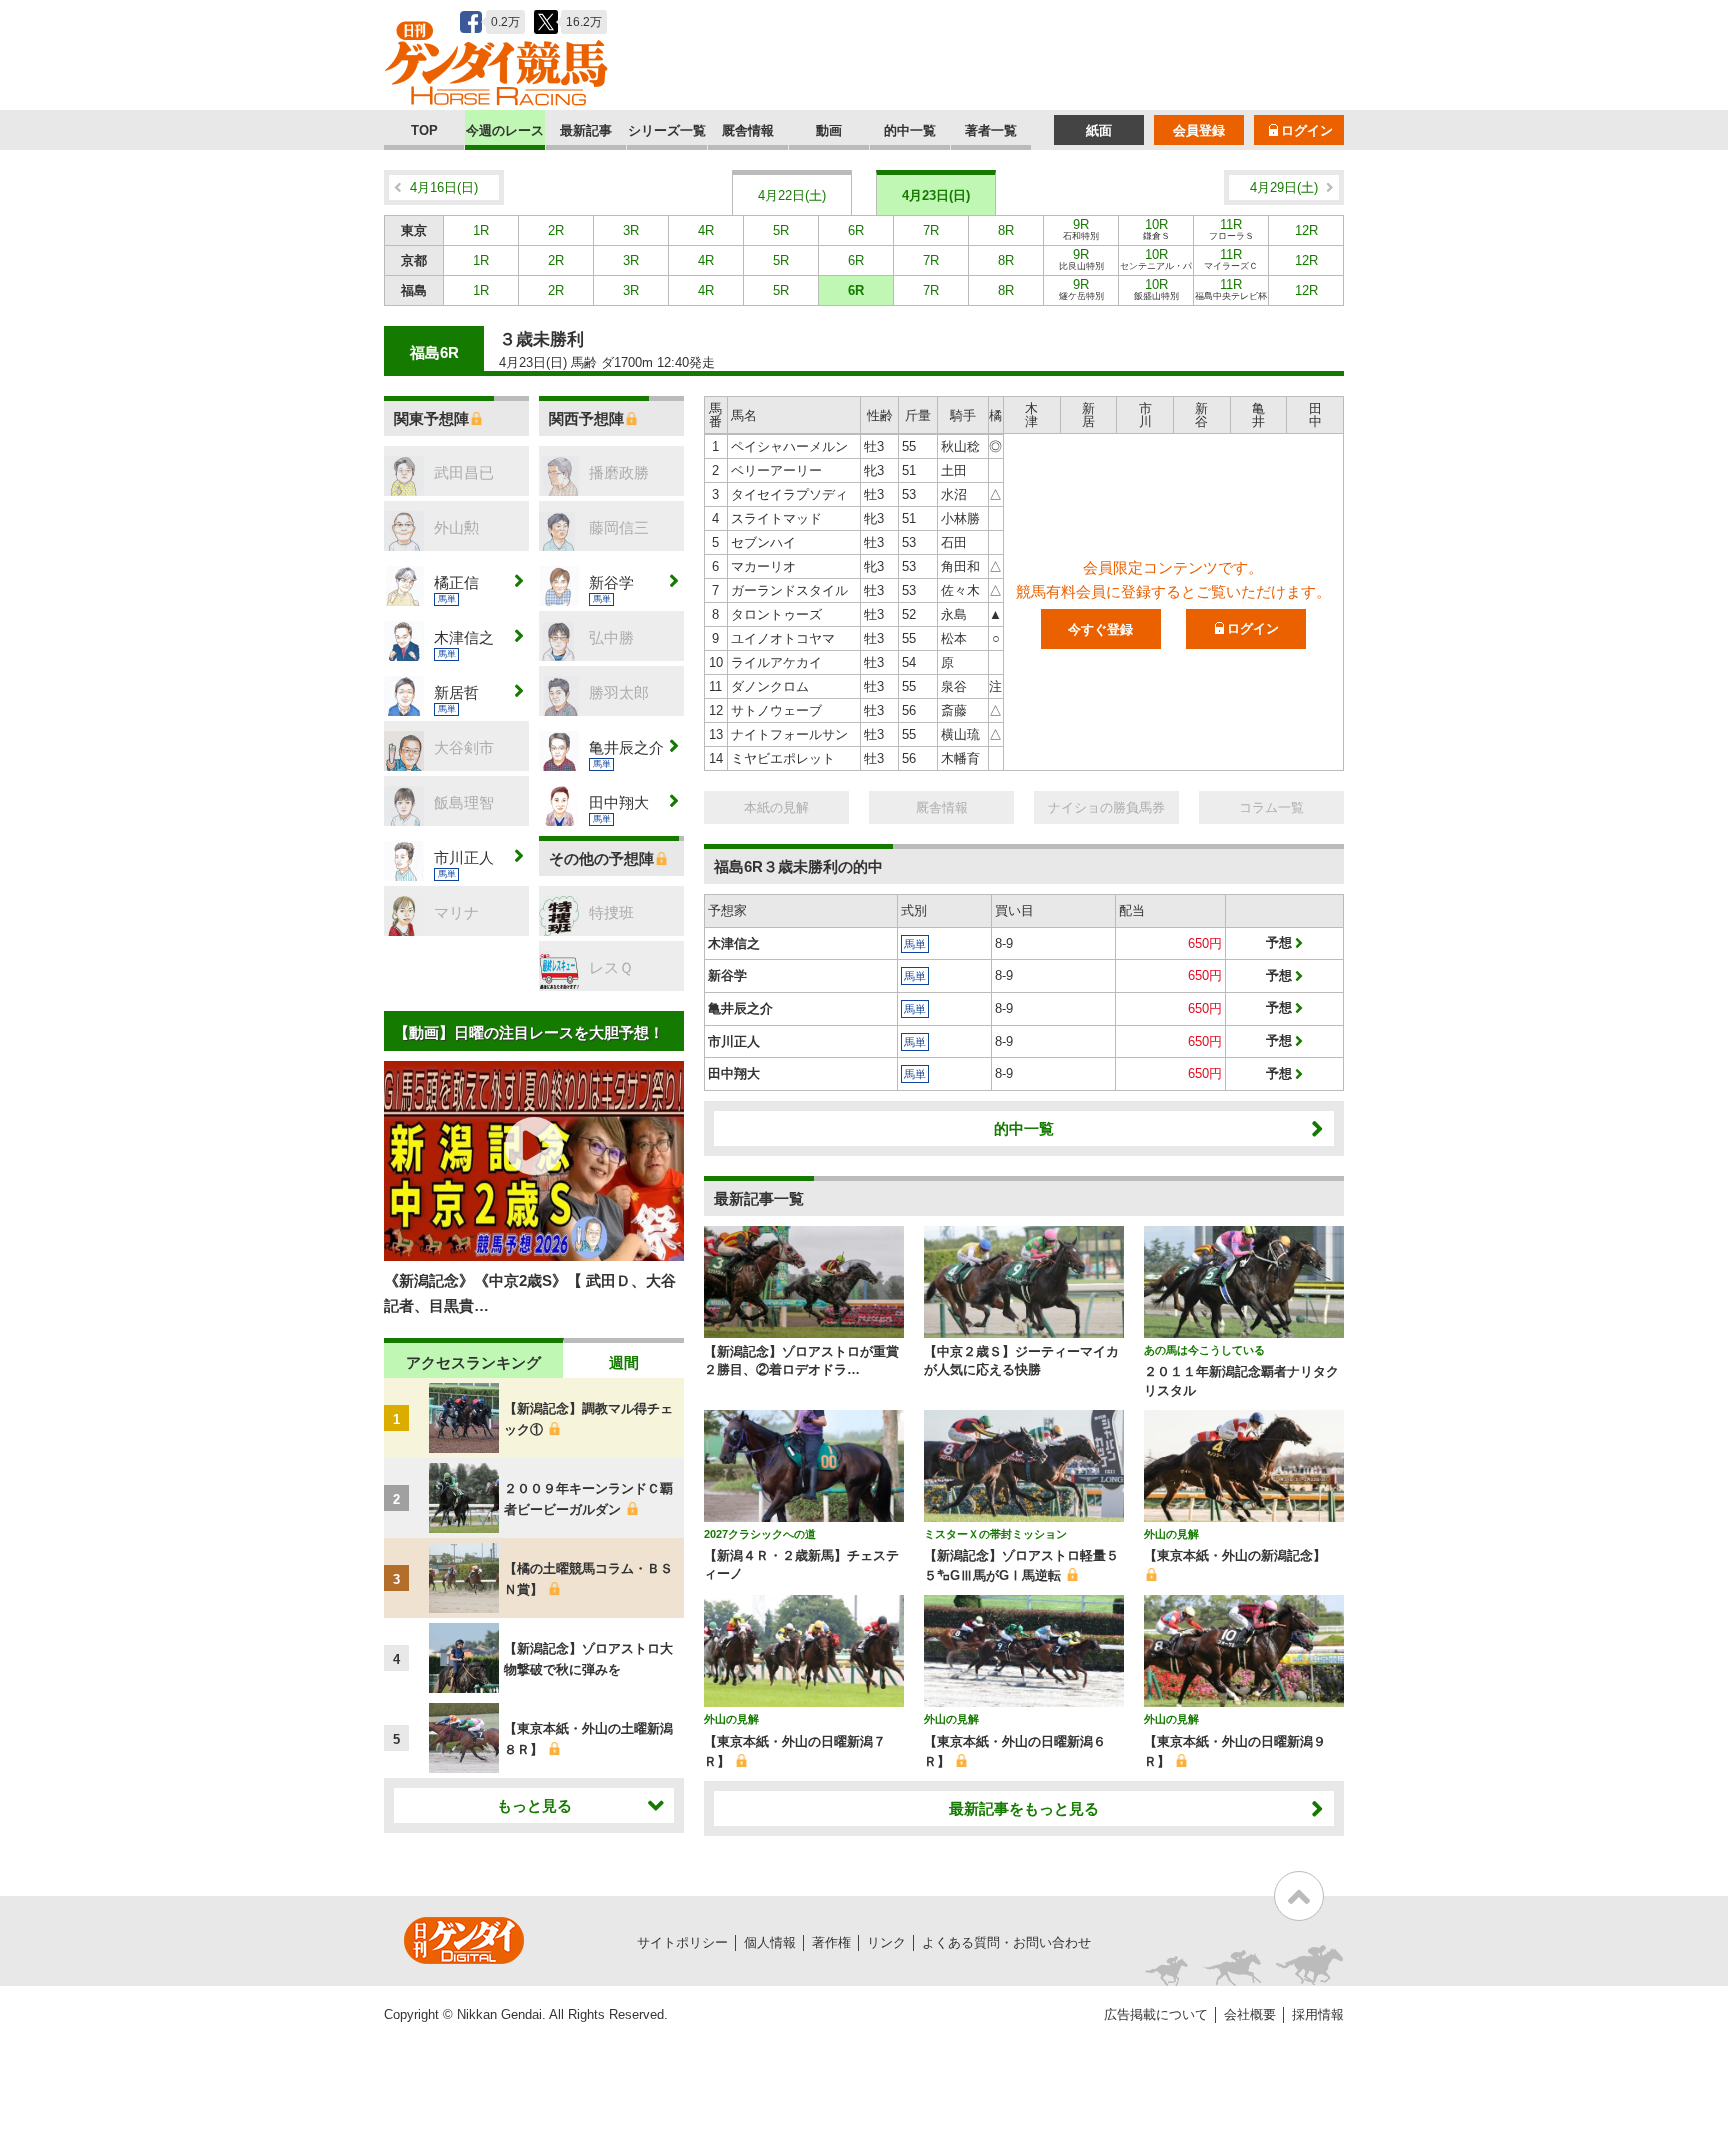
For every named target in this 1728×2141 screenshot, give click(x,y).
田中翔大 (734, 1073)
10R (1156, 229)
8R (1006, 230)
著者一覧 (991, 130)
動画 (829, 130)
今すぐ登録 (1100, 629)
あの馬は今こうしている (1204, 1350)
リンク (886, 1942)
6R (856, 230)
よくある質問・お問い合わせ (1006, 1942)
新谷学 (727, 975)
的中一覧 (910, 130)
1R (481, 230)
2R (556, 230)
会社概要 (1250, 2014)
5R (781, 230)
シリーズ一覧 (667, 130)
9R (1081, 229)
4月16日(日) (444, 187)
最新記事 (586, 130)
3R (631, 230)
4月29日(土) (1284, 187)
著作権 (831, 1942)
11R (1231, 229)
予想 (1279, 942)
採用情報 (1318, 2014)
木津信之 (734, 943)
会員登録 (1199, 130)
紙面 (1099, 130)
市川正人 (734, 1041)
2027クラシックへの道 (760, 1534)
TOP (424, 130)
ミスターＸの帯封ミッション (995, 1534)
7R (931, 230)
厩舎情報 (748, 130)
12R (1306, 230)
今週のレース (505, 130)
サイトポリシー (682, 1942)
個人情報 (770, 1942)
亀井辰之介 (740, 1008)
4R (706, 230)
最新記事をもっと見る (1024, 1808)
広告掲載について (1156, 2014)
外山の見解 (1171, 1534)
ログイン (1307, 130)
